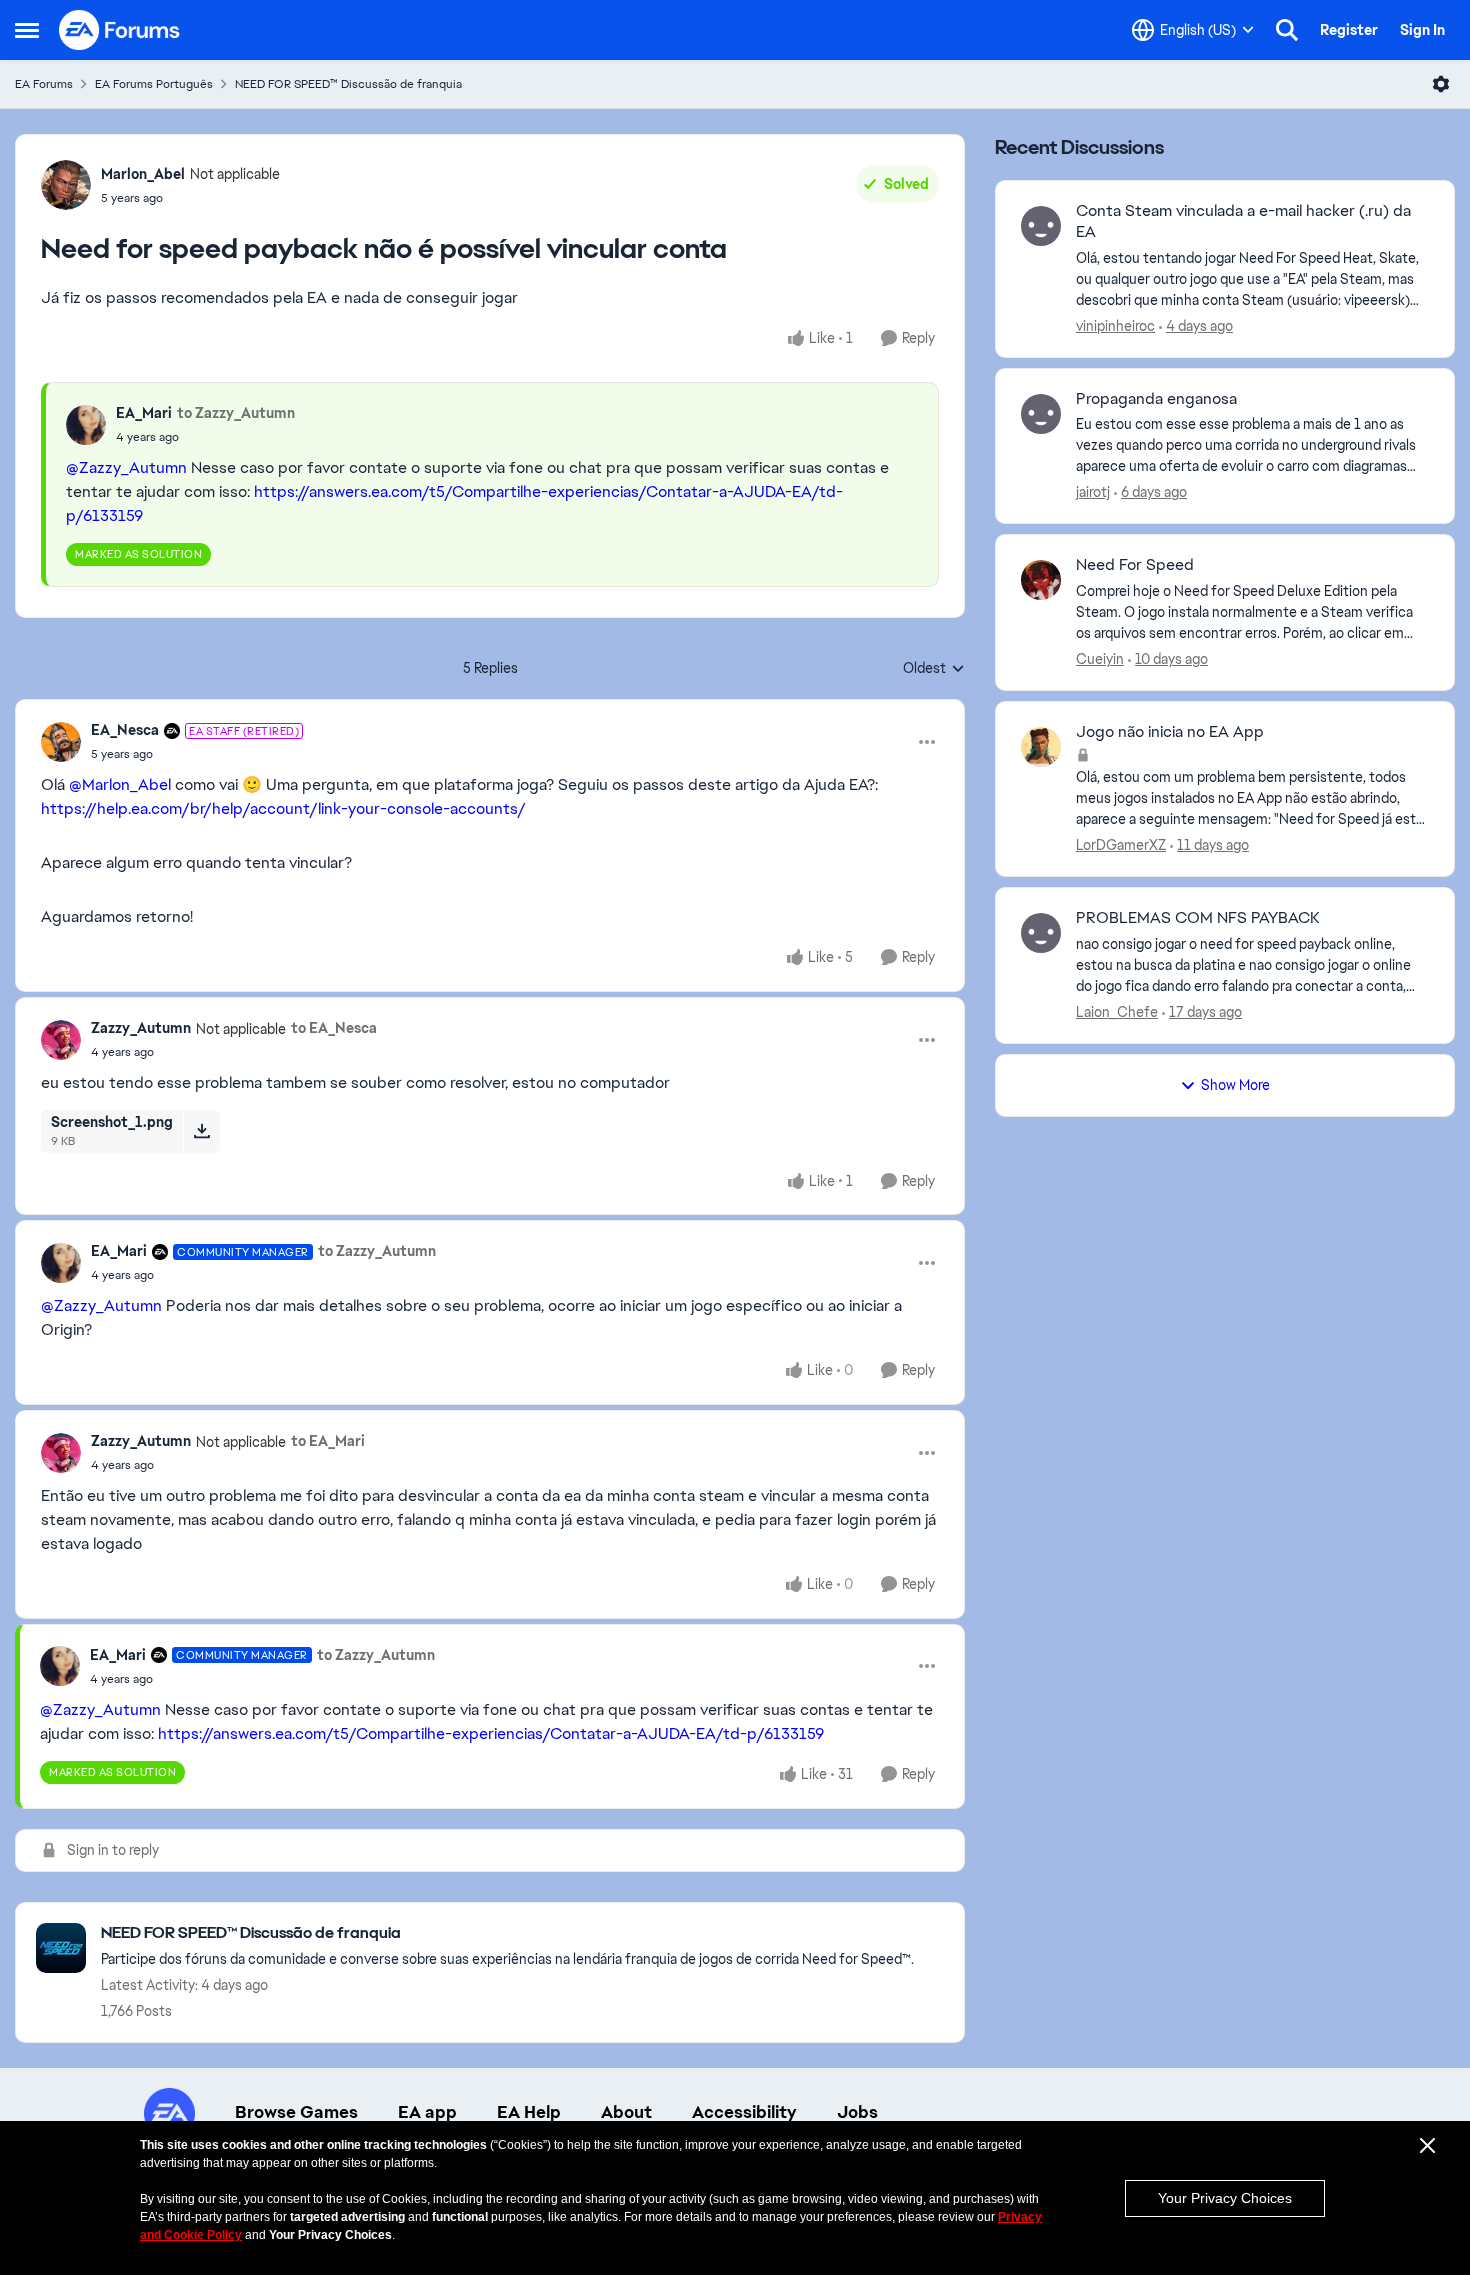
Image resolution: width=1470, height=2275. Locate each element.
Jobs (857, 2112)
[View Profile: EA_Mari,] (86, 425)
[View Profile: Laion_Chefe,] (1041, 933)
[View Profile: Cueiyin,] (1041, 580)
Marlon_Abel (143, 174)
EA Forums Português (154, 84)
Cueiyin (1100, 659)
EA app (427, 2112)
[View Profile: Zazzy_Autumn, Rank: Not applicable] (61, 1040)
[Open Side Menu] (27, 30)
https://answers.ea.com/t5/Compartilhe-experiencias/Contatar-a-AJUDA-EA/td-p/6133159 (491, 1733)
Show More (1235, 1085)
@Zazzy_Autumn (126, 467)
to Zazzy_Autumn (236, 413)
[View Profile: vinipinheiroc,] (1041, 226)
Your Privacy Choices (1225, 2198)
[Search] (1287, 30)
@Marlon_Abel (120, 784)
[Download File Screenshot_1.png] (201, 1131)
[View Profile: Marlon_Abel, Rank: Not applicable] (66, 185)
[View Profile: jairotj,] (1041, 414)
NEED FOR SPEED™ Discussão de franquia (348, 84)
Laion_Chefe (1117, 1012)
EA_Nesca (125, 730)
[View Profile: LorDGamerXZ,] (1041, 747)
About (626, 2112)
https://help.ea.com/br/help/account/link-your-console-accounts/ (283, 808)
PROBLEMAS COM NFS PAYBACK (1197, 918)
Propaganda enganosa (1156, 399)
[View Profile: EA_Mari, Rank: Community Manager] (61, 1263)
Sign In (1422, 30)
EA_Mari (144, 413)
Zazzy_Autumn (141, 1028)
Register (1349, 30)
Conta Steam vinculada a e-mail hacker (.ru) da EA (1243, 221)
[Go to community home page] (120, 30)
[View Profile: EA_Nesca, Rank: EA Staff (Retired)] (61, 742)
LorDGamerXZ (1121, 845)
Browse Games (296, 2112)
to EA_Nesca (334, 1028)
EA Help (529, 2112)
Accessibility (744, 2112)
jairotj (1093, 492)
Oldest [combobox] (934, 669)
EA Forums (44, 84)
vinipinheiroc (1115, 326)
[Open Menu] (1441, 84)
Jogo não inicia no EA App (1170, 732)
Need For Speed (1135, 565)
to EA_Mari (328, 1441)
